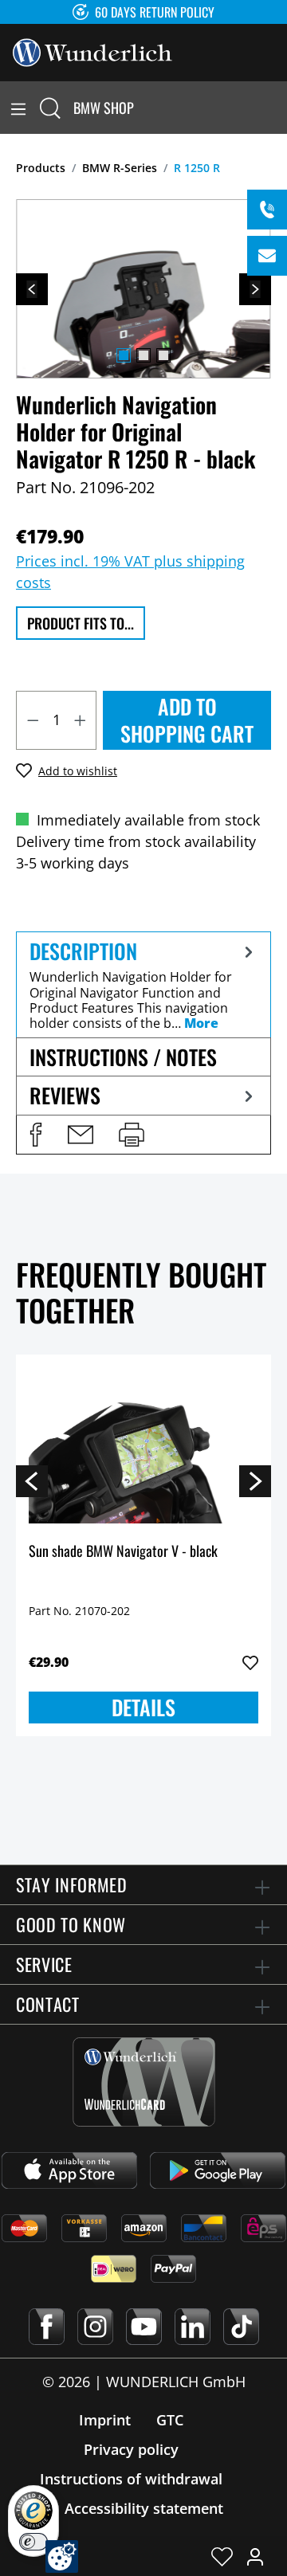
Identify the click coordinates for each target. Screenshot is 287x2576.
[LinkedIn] (193, 2327)
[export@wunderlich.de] (267, 256)
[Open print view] (132, 1135)
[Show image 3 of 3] (163, 355)
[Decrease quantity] (33, 720)
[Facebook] (47, 2327)
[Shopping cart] (277, 108)
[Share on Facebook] (36, 1135)
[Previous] (32, 289)
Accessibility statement (144, 2508)
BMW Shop (104, 108)
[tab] (143, 984)
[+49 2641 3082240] (267, 210)
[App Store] (69, 2170)
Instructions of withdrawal (131, 2479)
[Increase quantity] (81, 720)
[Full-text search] (50, 108)
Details (143, 1707)
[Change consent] (62, 2556)
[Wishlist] (222, 2556)
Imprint (105, 2420)
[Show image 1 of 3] (124, 355)
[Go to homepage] (92, 51)
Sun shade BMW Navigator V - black (123, 1552)
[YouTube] (144, 2327)
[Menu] (18, 108)
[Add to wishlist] (250, 1663)
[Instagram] (95, 2327)
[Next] (255, 289)
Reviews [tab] (65, 1095)
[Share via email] (81, 1135)
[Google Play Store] (218, 2170)
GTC (170, 2420)
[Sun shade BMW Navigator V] (143, 1447)
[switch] (33, 2542)
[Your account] (255, 2556)
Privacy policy (131, 2449)
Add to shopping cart (187, 720)
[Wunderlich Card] (144, 2082)
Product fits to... (81, 623)
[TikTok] (241, 2327)
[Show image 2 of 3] (143, 355)
